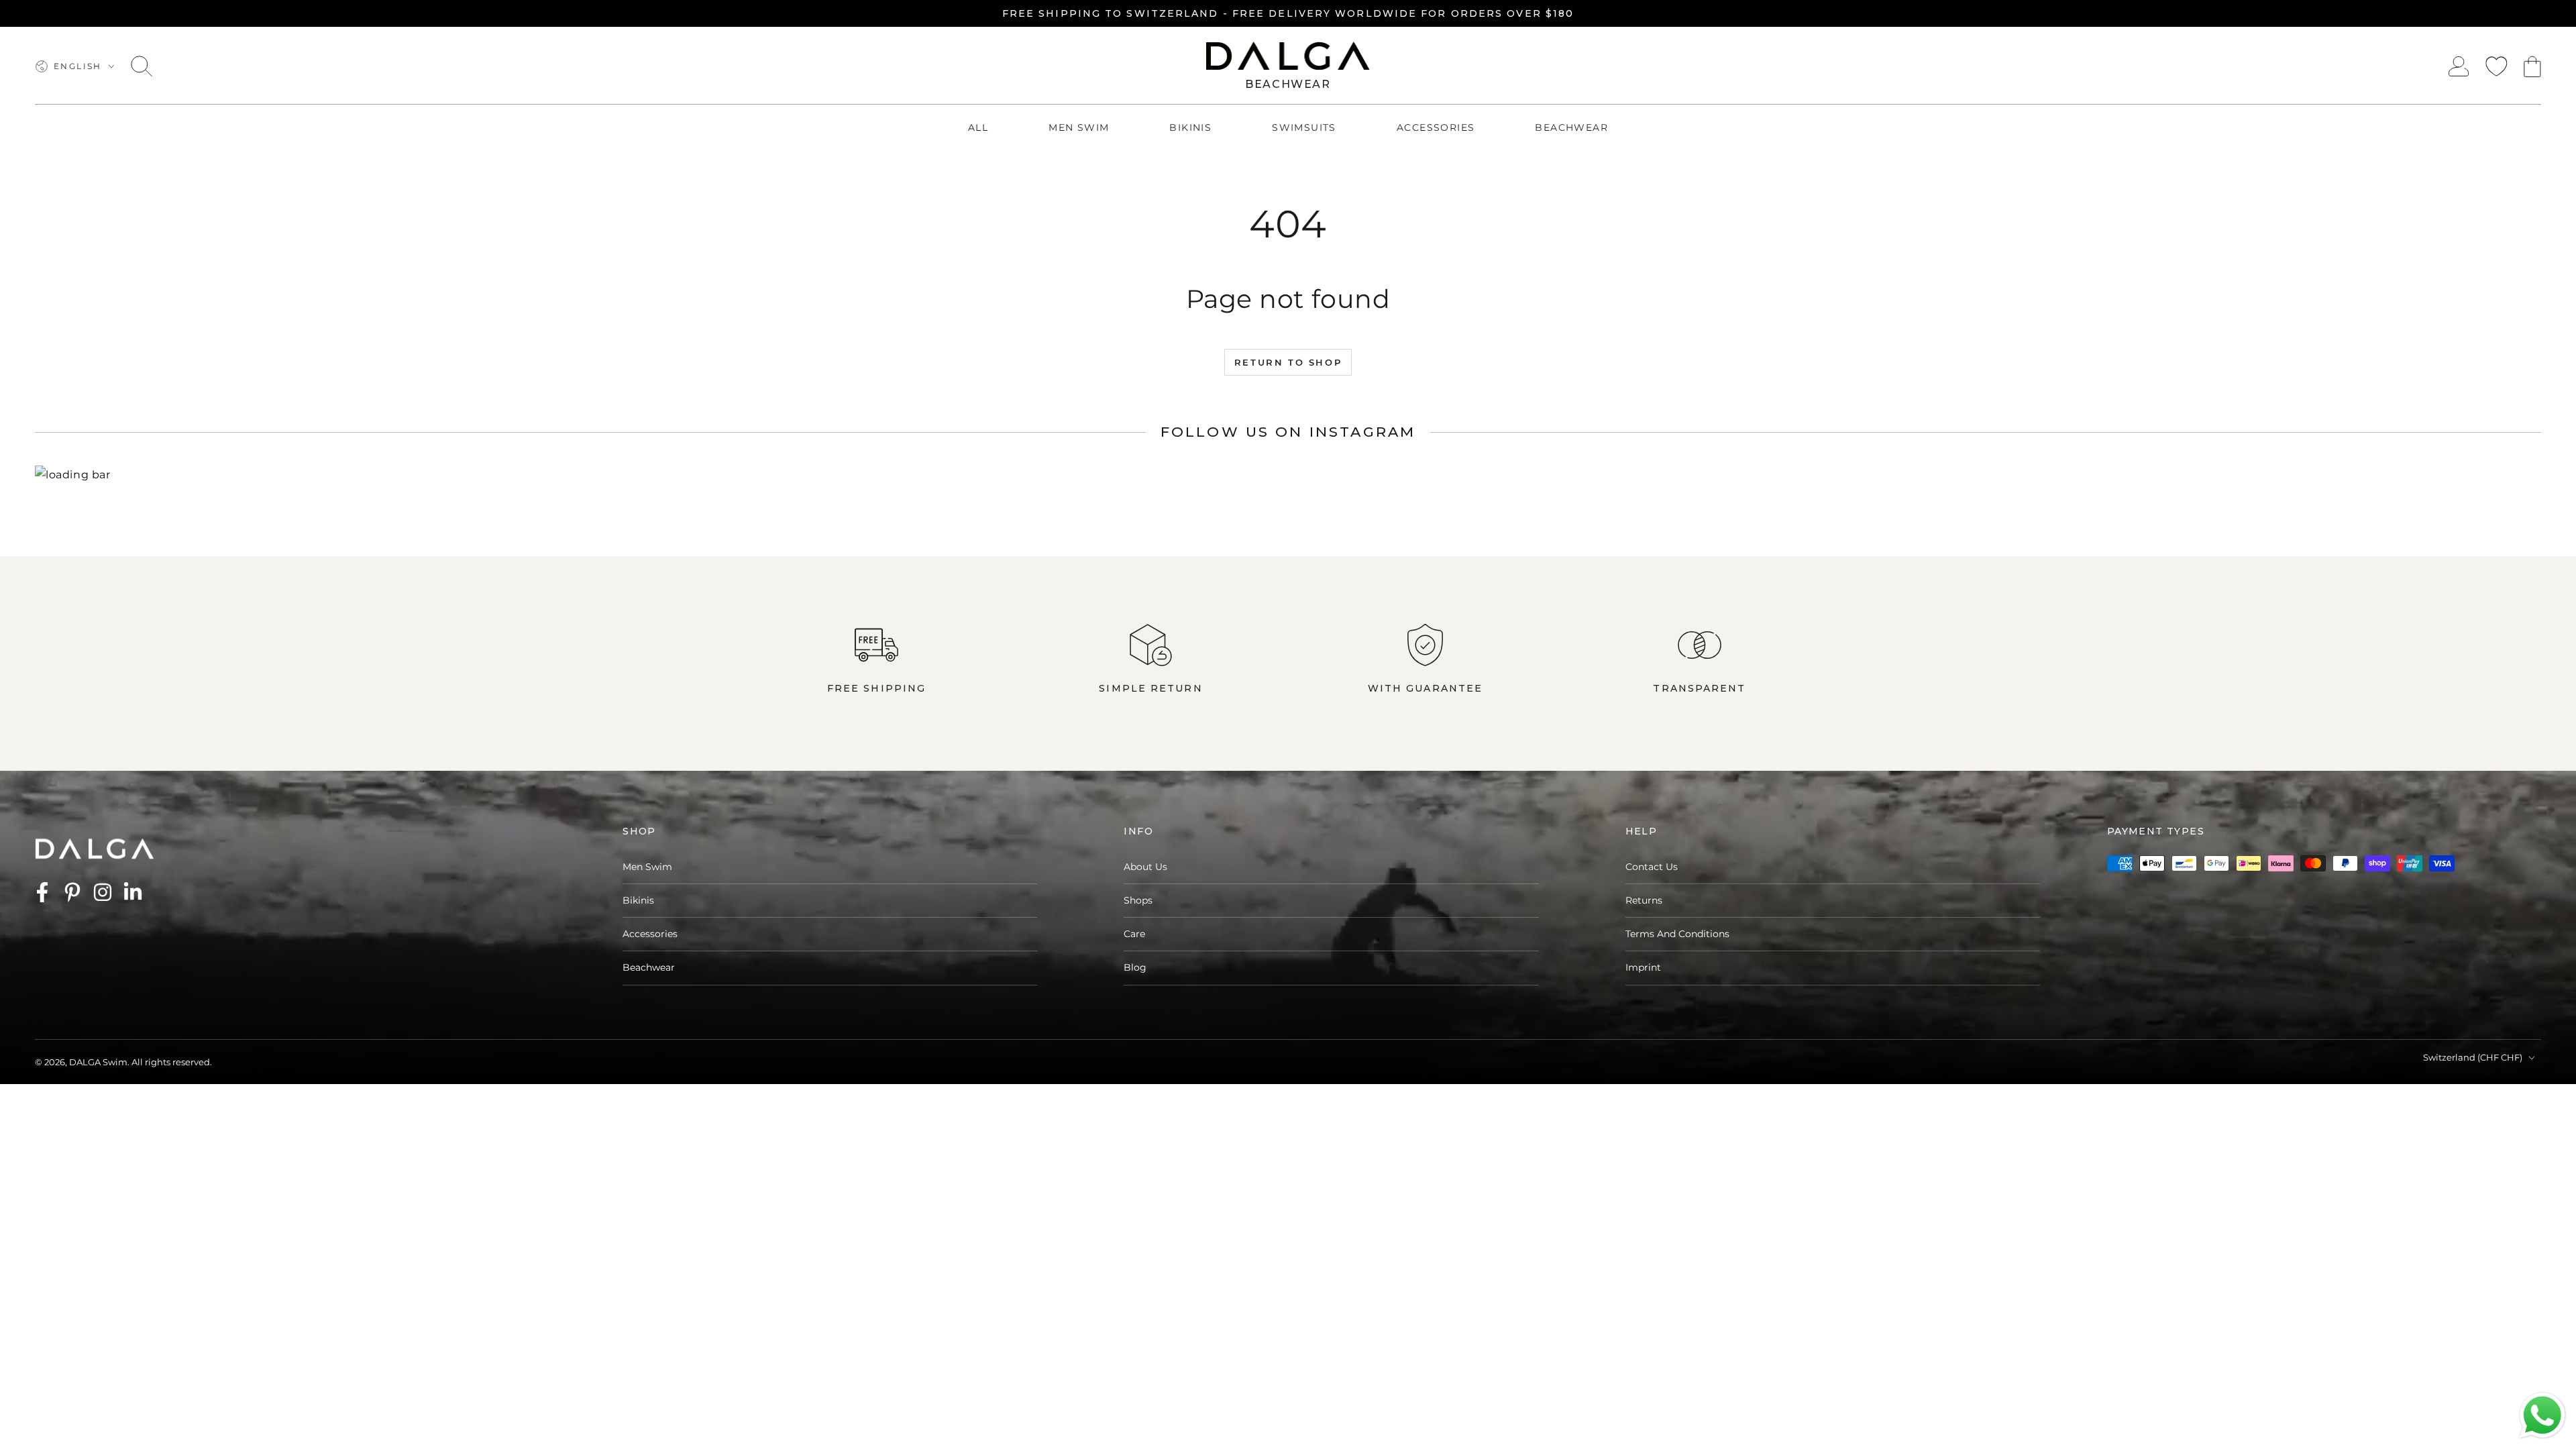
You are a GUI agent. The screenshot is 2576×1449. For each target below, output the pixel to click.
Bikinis (638, 900)
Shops (1138, 900)
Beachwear (649, 967)
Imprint (1643, 967)
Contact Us (1652, 867)
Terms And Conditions (1677, 934)
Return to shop (1288, 362)
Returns (1644, 900)
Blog (1135, 967)
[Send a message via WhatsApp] (2542, 1415)
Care (1134, 934)
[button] (142, 66)
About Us (1145, 867)
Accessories (650, 934)
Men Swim (647, 867)
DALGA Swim (98, 1062)
